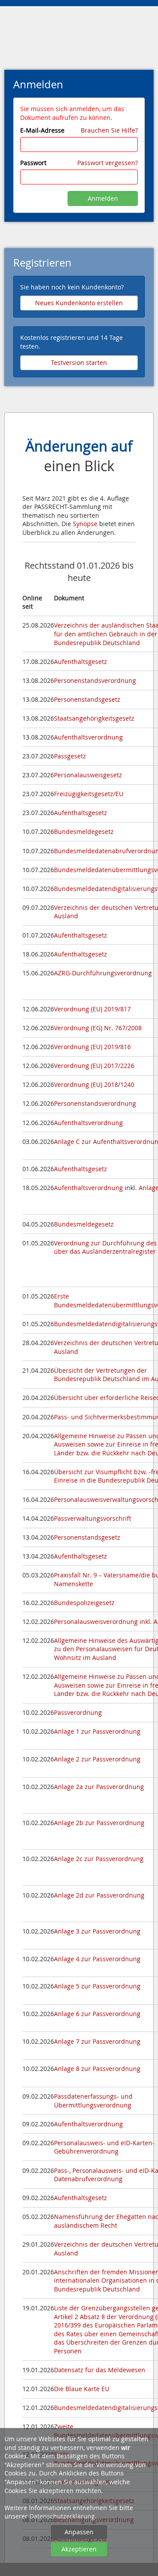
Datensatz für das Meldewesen (100, 2370)
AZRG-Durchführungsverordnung (103, 973)
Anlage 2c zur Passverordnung (99, 1859)
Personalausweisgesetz (88, 775)
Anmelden (103, 198)
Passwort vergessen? (108, 163)
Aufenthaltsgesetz (81, 662)
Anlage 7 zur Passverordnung (97, 2041)
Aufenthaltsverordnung (88, 737)
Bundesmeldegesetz (84, 832)
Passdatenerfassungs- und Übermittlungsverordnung (93, 2101)
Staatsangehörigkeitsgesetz (94, 718)
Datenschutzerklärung (62, 2516)
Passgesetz (70, 756)
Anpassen (79, 2532)
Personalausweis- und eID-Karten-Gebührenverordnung (104, 2147)
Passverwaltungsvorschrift (93, 1518)
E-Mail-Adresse (42, 130)
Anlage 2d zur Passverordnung (99, 1895)
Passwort (33, 163)
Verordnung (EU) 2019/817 (92, 1009)
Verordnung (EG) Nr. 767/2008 (98, 1028)
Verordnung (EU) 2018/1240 (94, 1084)
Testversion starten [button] (79, 363)
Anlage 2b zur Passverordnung (99, 1823)
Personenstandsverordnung (95, 680)
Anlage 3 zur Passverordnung (97, 1931)
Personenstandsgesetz (87, 699)
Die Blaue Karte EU (82, 2389)
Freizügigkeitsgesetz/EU (89, 794)
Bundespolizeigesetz (84, 1603)
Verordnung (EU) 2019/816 (92, 1047)
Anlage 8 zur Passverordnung (97, 2069)
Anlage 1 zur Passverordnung (97, 1731)
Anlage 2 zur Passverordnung (97, 1759)
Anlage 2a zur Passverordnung (99, 1787)
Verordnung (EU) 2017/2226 (94, 1066)
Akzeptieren (79, 2549)
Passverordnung (78, 1712)
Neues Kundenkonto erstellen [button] (79, 303)
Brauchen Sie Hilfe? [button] (109, 130)
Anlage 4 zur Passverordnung (97, 1959)
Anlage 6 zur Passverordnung (97, 2014)
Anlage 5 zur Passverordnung (97, 1986)
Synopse (85, 524)
